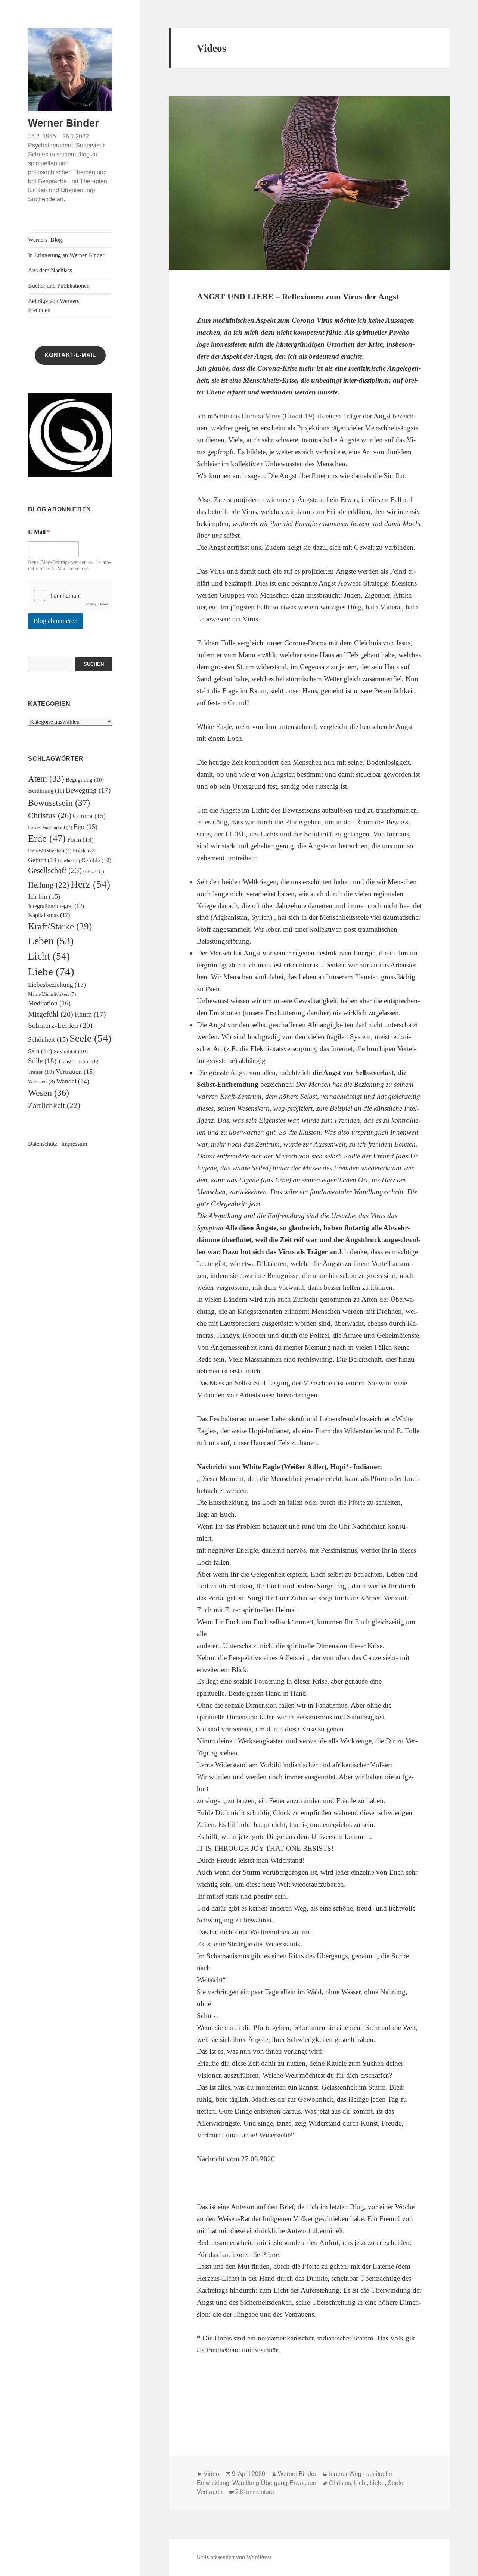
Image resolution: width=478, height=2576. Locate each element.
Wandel (73, 1081)
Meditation (49, 1003)
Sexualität (71, 1051)
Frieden (85, 851)
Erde (47, 838)
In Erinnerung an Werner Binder (66, 255)
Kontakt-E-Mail (70, 355)
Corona (89, 816)
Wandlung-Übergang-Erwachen (274, 2483)
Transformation (78, 1062)
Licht (49, 956)
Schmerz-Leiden (60, 1025)
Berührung (46, 791)
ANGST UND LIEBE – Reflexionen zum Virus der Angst (298, 297)
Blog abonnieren (56, 621)
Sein (40, 1051)
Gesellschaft (55, 870)
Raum (90, 1014)
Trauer (41, 1072)
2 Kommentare (255, 2492)
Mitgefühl (51, 1014)
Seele (90, 1038)
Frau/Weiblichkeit (50, 851)
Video (211, 2474)
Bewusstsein (59, 803)
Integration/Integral (56, 906)
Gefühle (96, 860)
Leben (51, 941)
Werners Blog (45, 240)
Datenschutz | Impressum (58, 1144)
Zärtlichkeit (54, 1105)
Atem (46, 779)
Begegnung (85, 780)
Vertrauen (75, 1072)
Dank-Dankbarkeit (50, 827)
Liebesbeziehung (57, 985)
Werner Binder (63, 123)
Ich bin (44, 896)
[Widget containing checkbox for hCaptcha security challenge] (70, 595)
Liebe (51, 972)
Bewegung (88, 790)
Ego (86, 827)
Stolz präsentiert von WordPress (234, 2557)
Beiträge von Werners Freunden (54, 305)
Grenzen (94, 872)
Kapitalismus (49, 915)
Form (80, 840)
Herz (90, 884)
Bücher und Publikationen (59, 286)
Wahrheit (41, 1082)
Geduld (70, 861)
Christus (50, 815)
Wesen (49, 1093)
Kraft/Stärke (60, 926)
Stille (42, 1061)
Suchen (94, 664)
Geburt (44, 860)
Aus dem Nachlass (50, 270)
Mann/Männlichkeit (52, 994)
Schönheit (48, 1039)
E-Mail (39, 532)
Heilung (49, 885)
